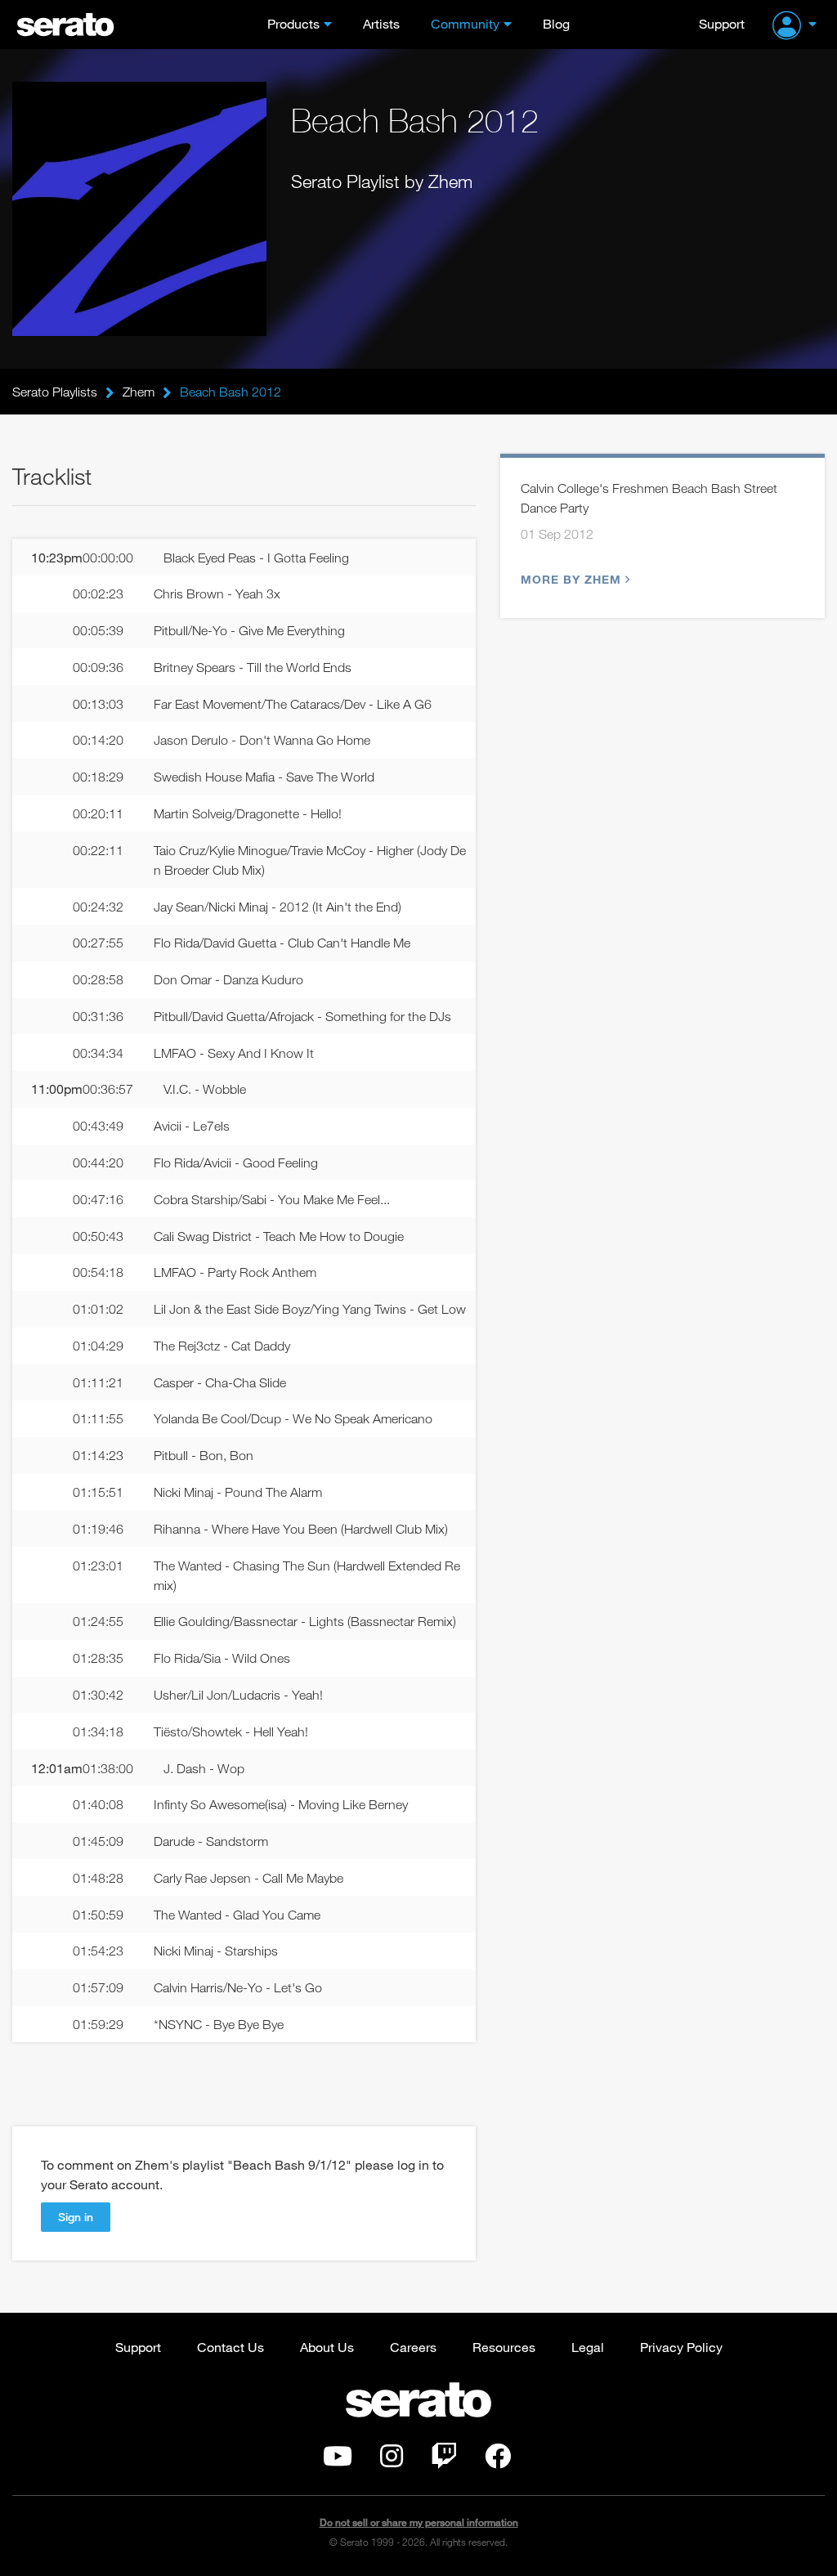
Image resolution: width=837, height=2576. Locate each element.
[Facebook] (498, 2461)
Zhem (139, 392)
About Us (327, 2347)
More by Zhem (571, 579)
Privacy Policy (681, 2347)
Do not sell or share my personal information (419, 2522)
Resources (504, 2347)
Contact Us (231, 2347)
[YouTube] (338, 2461)
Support (722, 23)
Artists (381, 23)
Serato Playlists (55, 392)
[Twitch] (444, 2461)
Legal (588, 2347)
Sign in (76, 2217)
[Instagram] (392, 2461)
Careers (413, 2347)
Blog (556, 23)
